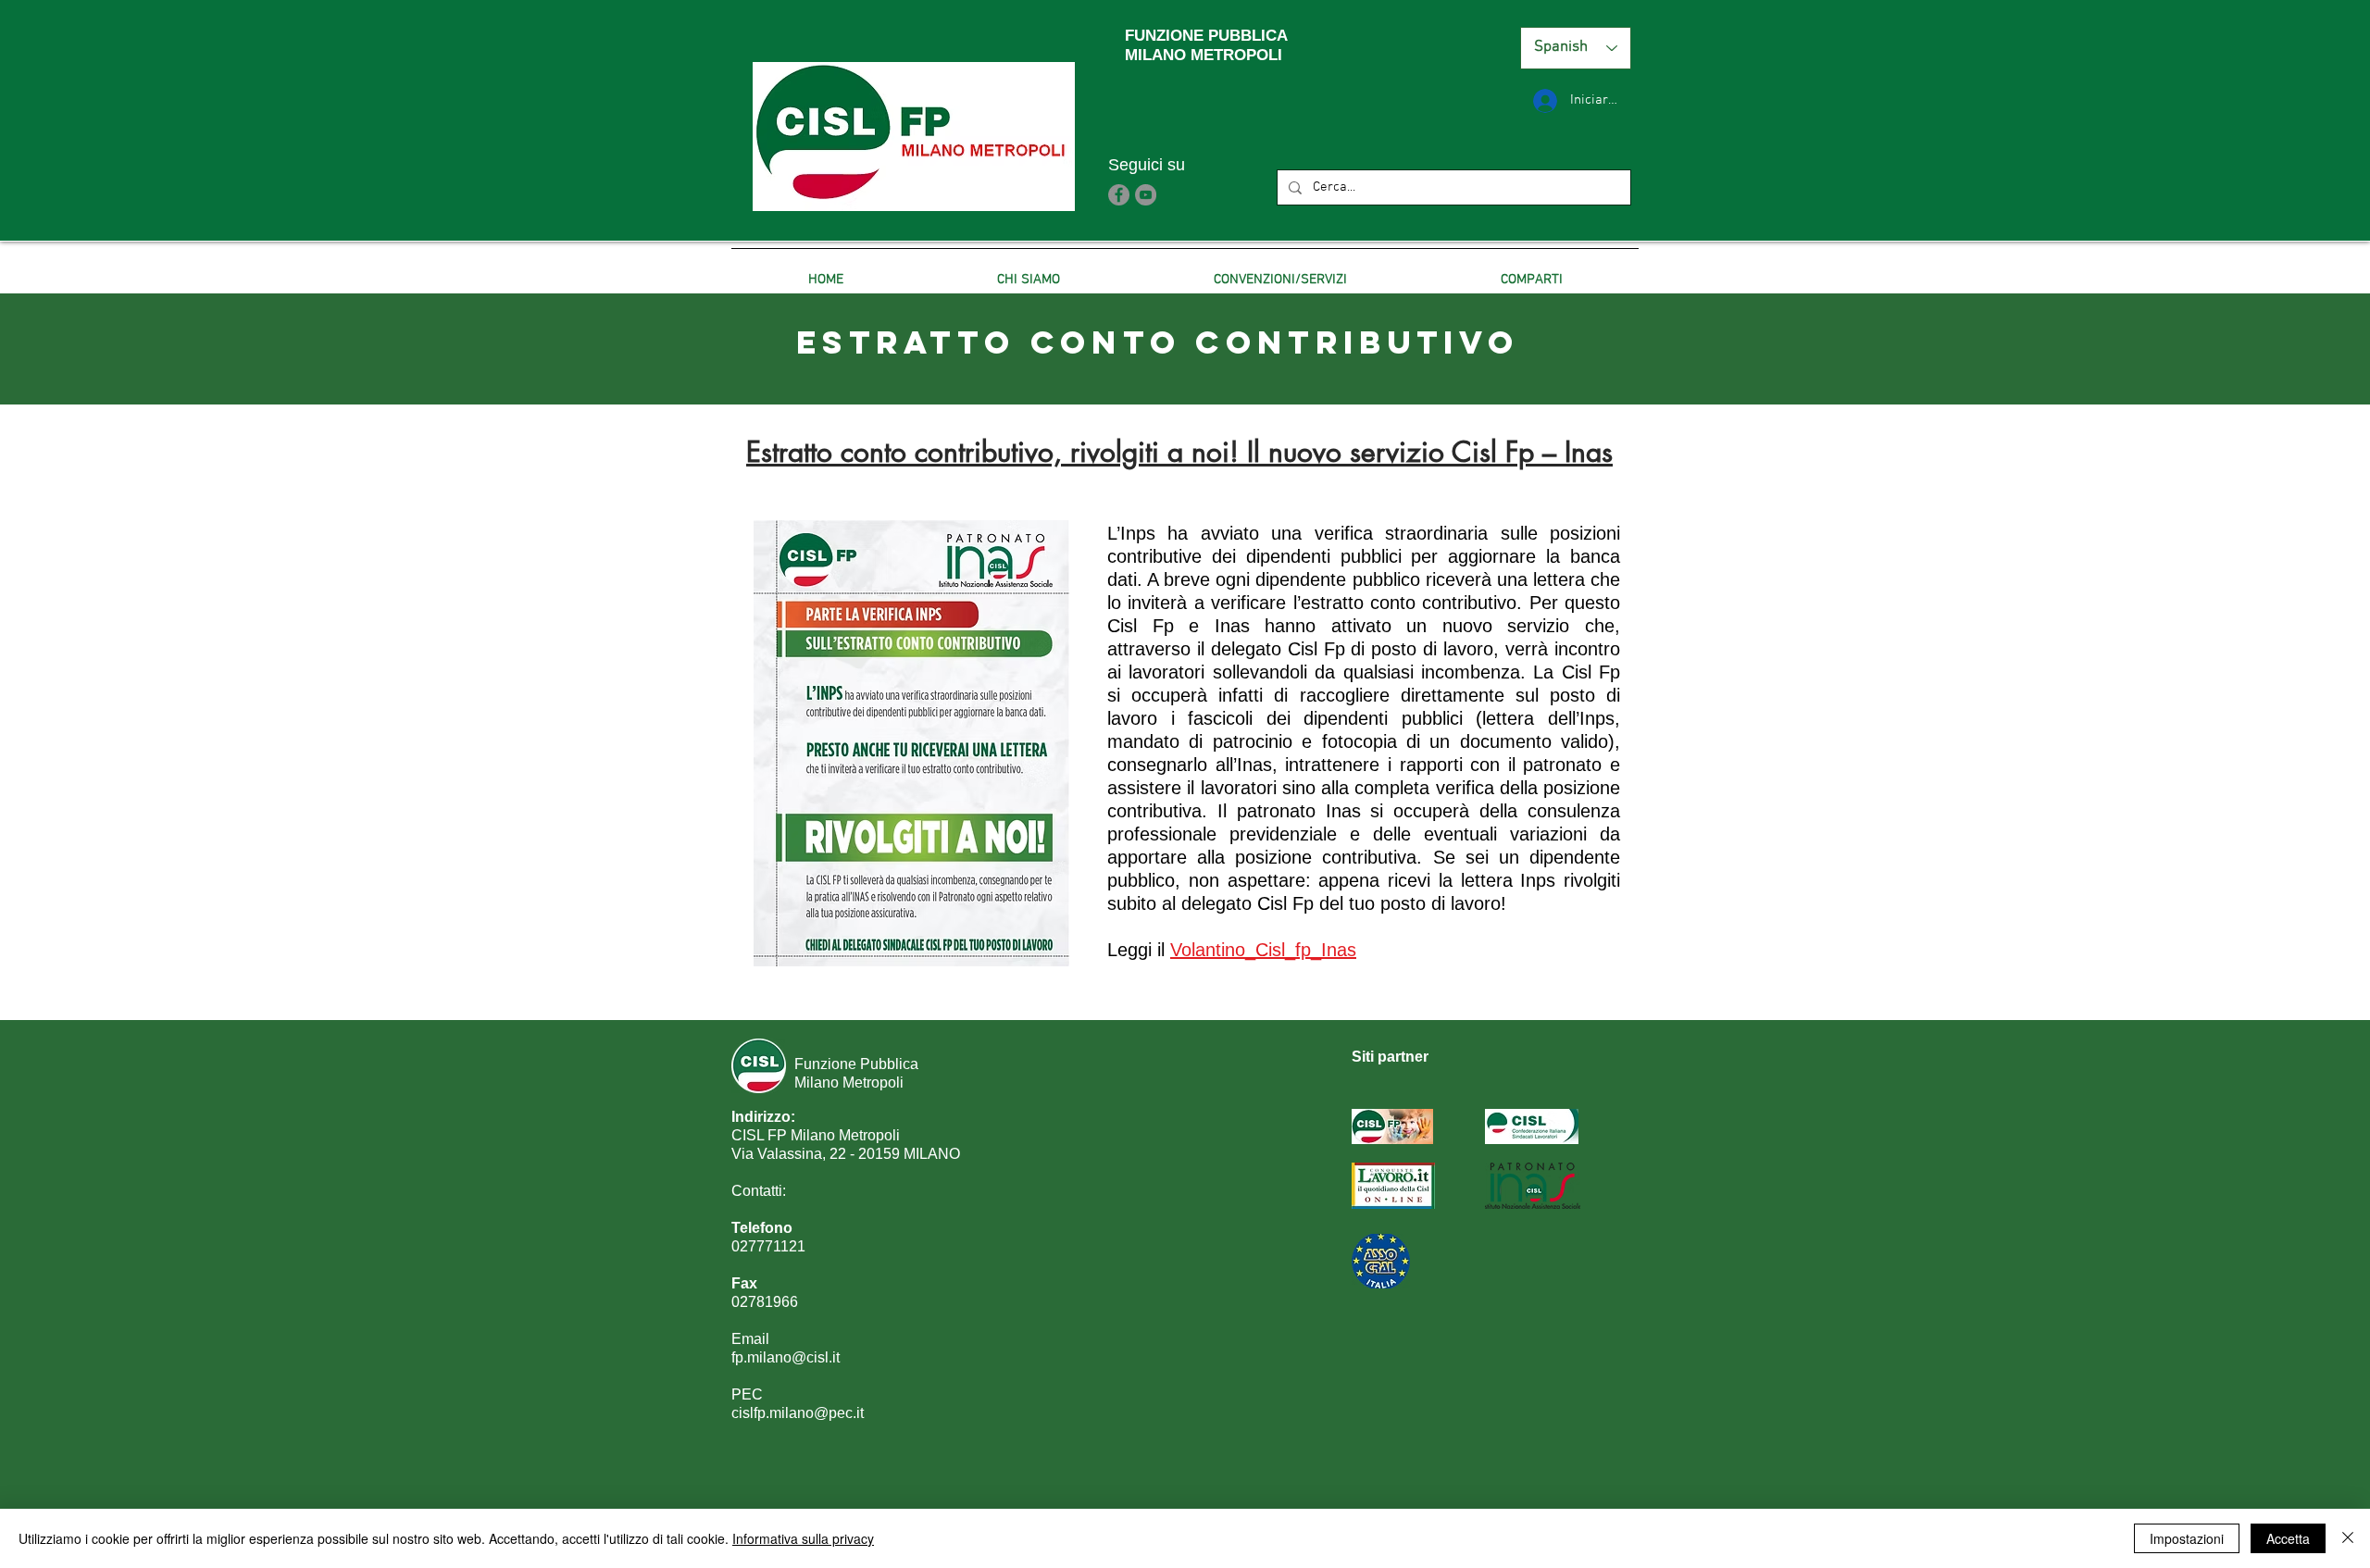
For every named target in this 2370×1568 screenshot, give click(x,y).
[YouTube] (1146, 195)
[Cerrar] (2348, 1538)
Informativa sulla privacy (803, 1538)
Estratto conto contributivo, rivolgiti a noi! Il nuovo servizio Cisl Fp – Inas (1179, 452)
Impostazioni (2187, 1538)
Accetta (2288, 1538)
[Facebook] (1119, 195)
